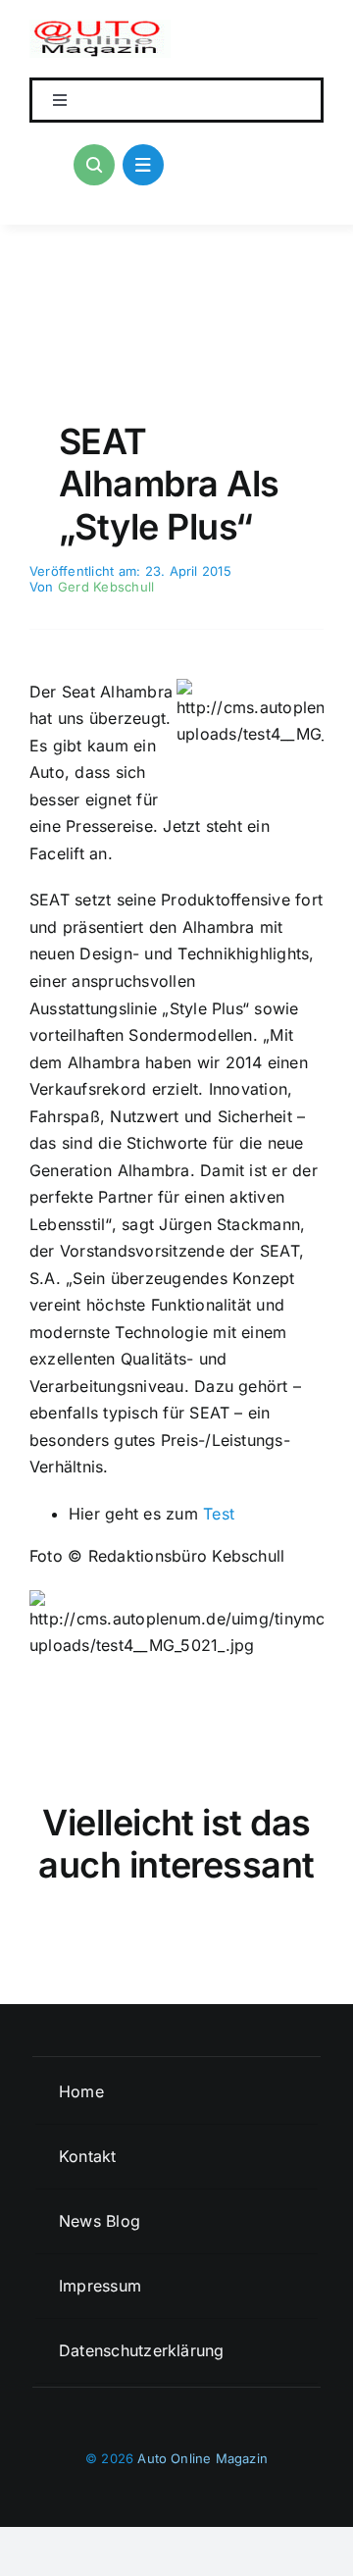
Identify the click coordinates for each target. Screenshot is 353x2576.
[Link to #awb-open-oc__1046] (94, 165)
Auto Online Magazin (202, 2458)
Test (219, 1514)
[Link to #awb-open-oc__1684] (143, 165)
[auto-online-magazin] (100, 27)
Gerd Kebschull (106, 587)
